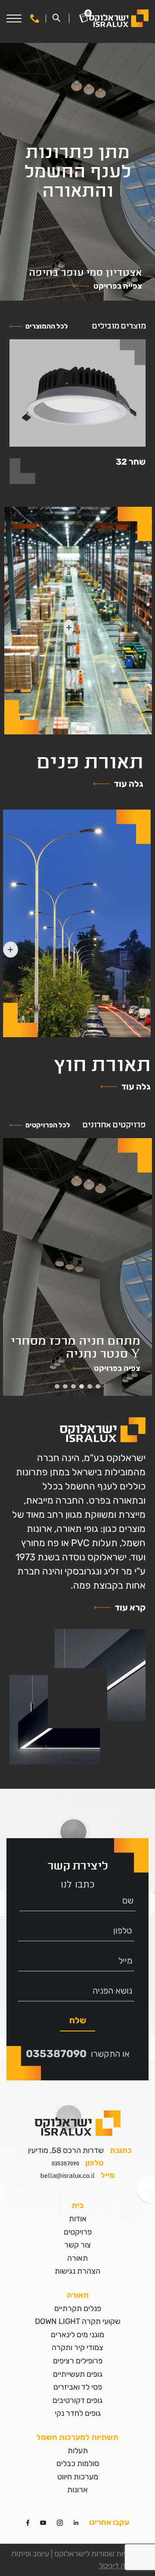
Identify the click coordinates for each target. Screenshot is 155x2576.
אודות (78, 2219)
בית (77, 2205)
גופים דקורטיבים (77, 2400)
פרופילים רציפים (78, 2361)
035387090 (56, 2054)
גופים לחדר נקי (78, 2413)
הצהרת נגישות (77, 2271)
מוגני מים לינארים (77, 2335)
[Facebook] (28, 2522)
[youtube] (43, 2522)
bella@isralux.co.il (68, 2175)
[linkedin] (76, 2522)
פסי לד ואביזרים (78, 2387)
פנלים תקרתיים (78, 2308)
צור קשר (77, 2245)
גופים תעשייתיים (78, 2374)
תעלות (78, 2451)
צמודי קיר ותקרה (77, 2348)
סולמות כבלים (78, 2463)
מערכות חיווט (78, 2477)
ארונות (77, 2490)
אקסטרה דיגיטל (124, 2566)
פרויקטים (78, 2232)
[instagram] (60, 2522)
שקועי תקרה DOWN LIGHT (78, 2321)
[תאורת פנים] (78, 621)
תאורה (77, 2258)
